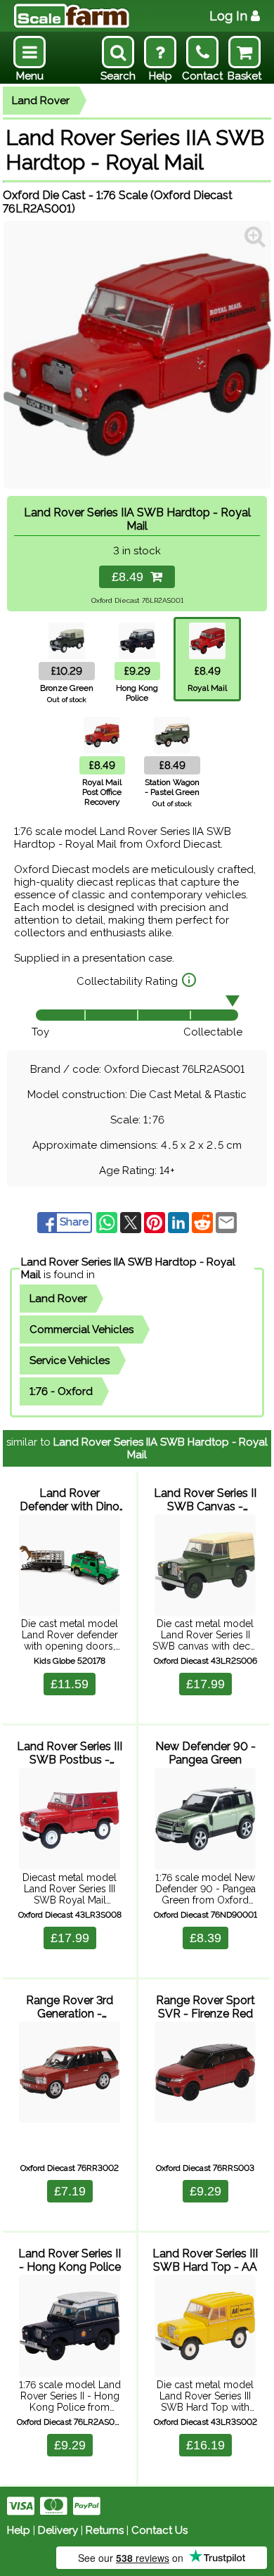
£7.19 (70, 2191)
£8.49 (131, 577)
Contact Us (159, 2530)
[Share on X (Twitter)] (132, 1222)
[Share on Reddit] (204, 1222)
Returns (105, 2530)
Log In (228, 16)
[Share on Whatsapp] (108, 1222)
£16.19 (205, 2445)
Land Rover (41, 101)
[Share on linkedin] (180, 1222)
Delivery (58, 2530)
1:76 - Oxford (61, 1391)
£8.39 (205, 1938)
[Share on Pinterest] (156, 1222)
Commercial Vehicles (81, 1330)
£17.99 (205, 1684)
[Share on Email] (226, 1222)
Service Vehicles (70, 1360)
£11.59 (70, 1684)
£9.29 (205, 2191)
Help (19, 2530)
